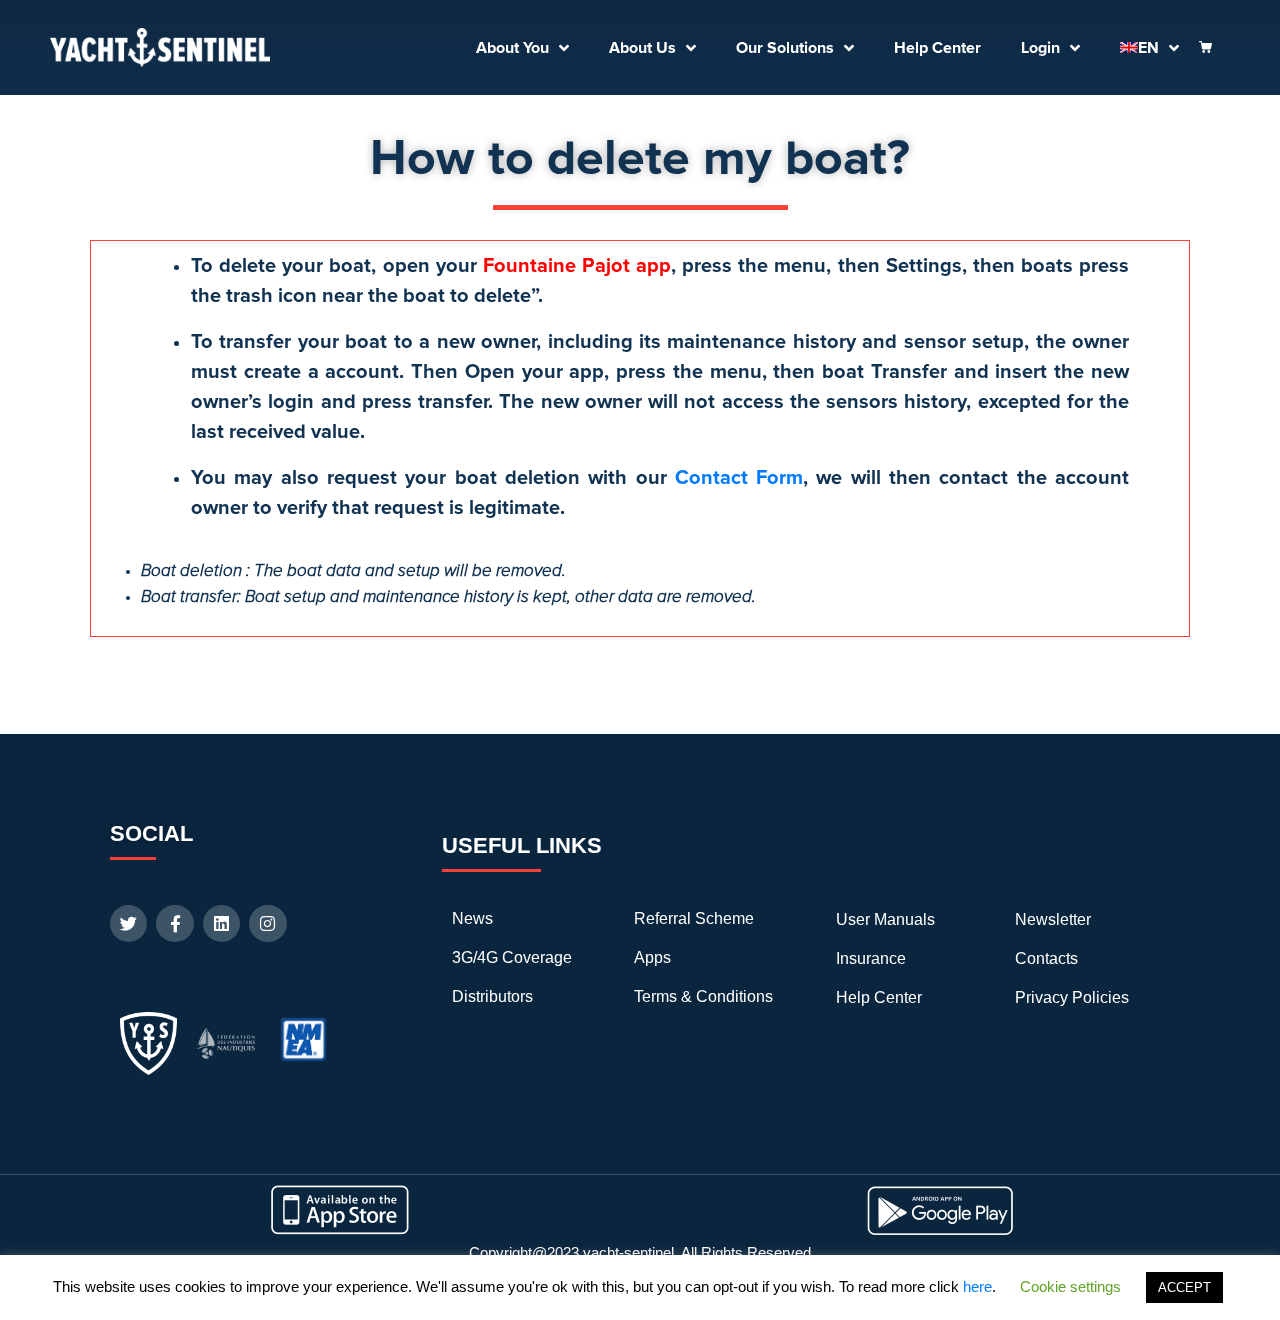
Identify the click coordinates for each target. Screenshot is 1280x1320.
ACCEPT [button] (1184, 1287)
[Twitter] (128, 923)
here (977, 1286)
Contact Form (739, 478)
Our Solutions (785, 48)
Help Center (937, 48)
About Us (642, 48)
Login (1040, 48)
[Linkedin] (221, 923)
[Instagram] (267, 923)
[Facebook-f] (174, 923)
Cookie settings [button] (1070, 1286)
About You (512, 48)
